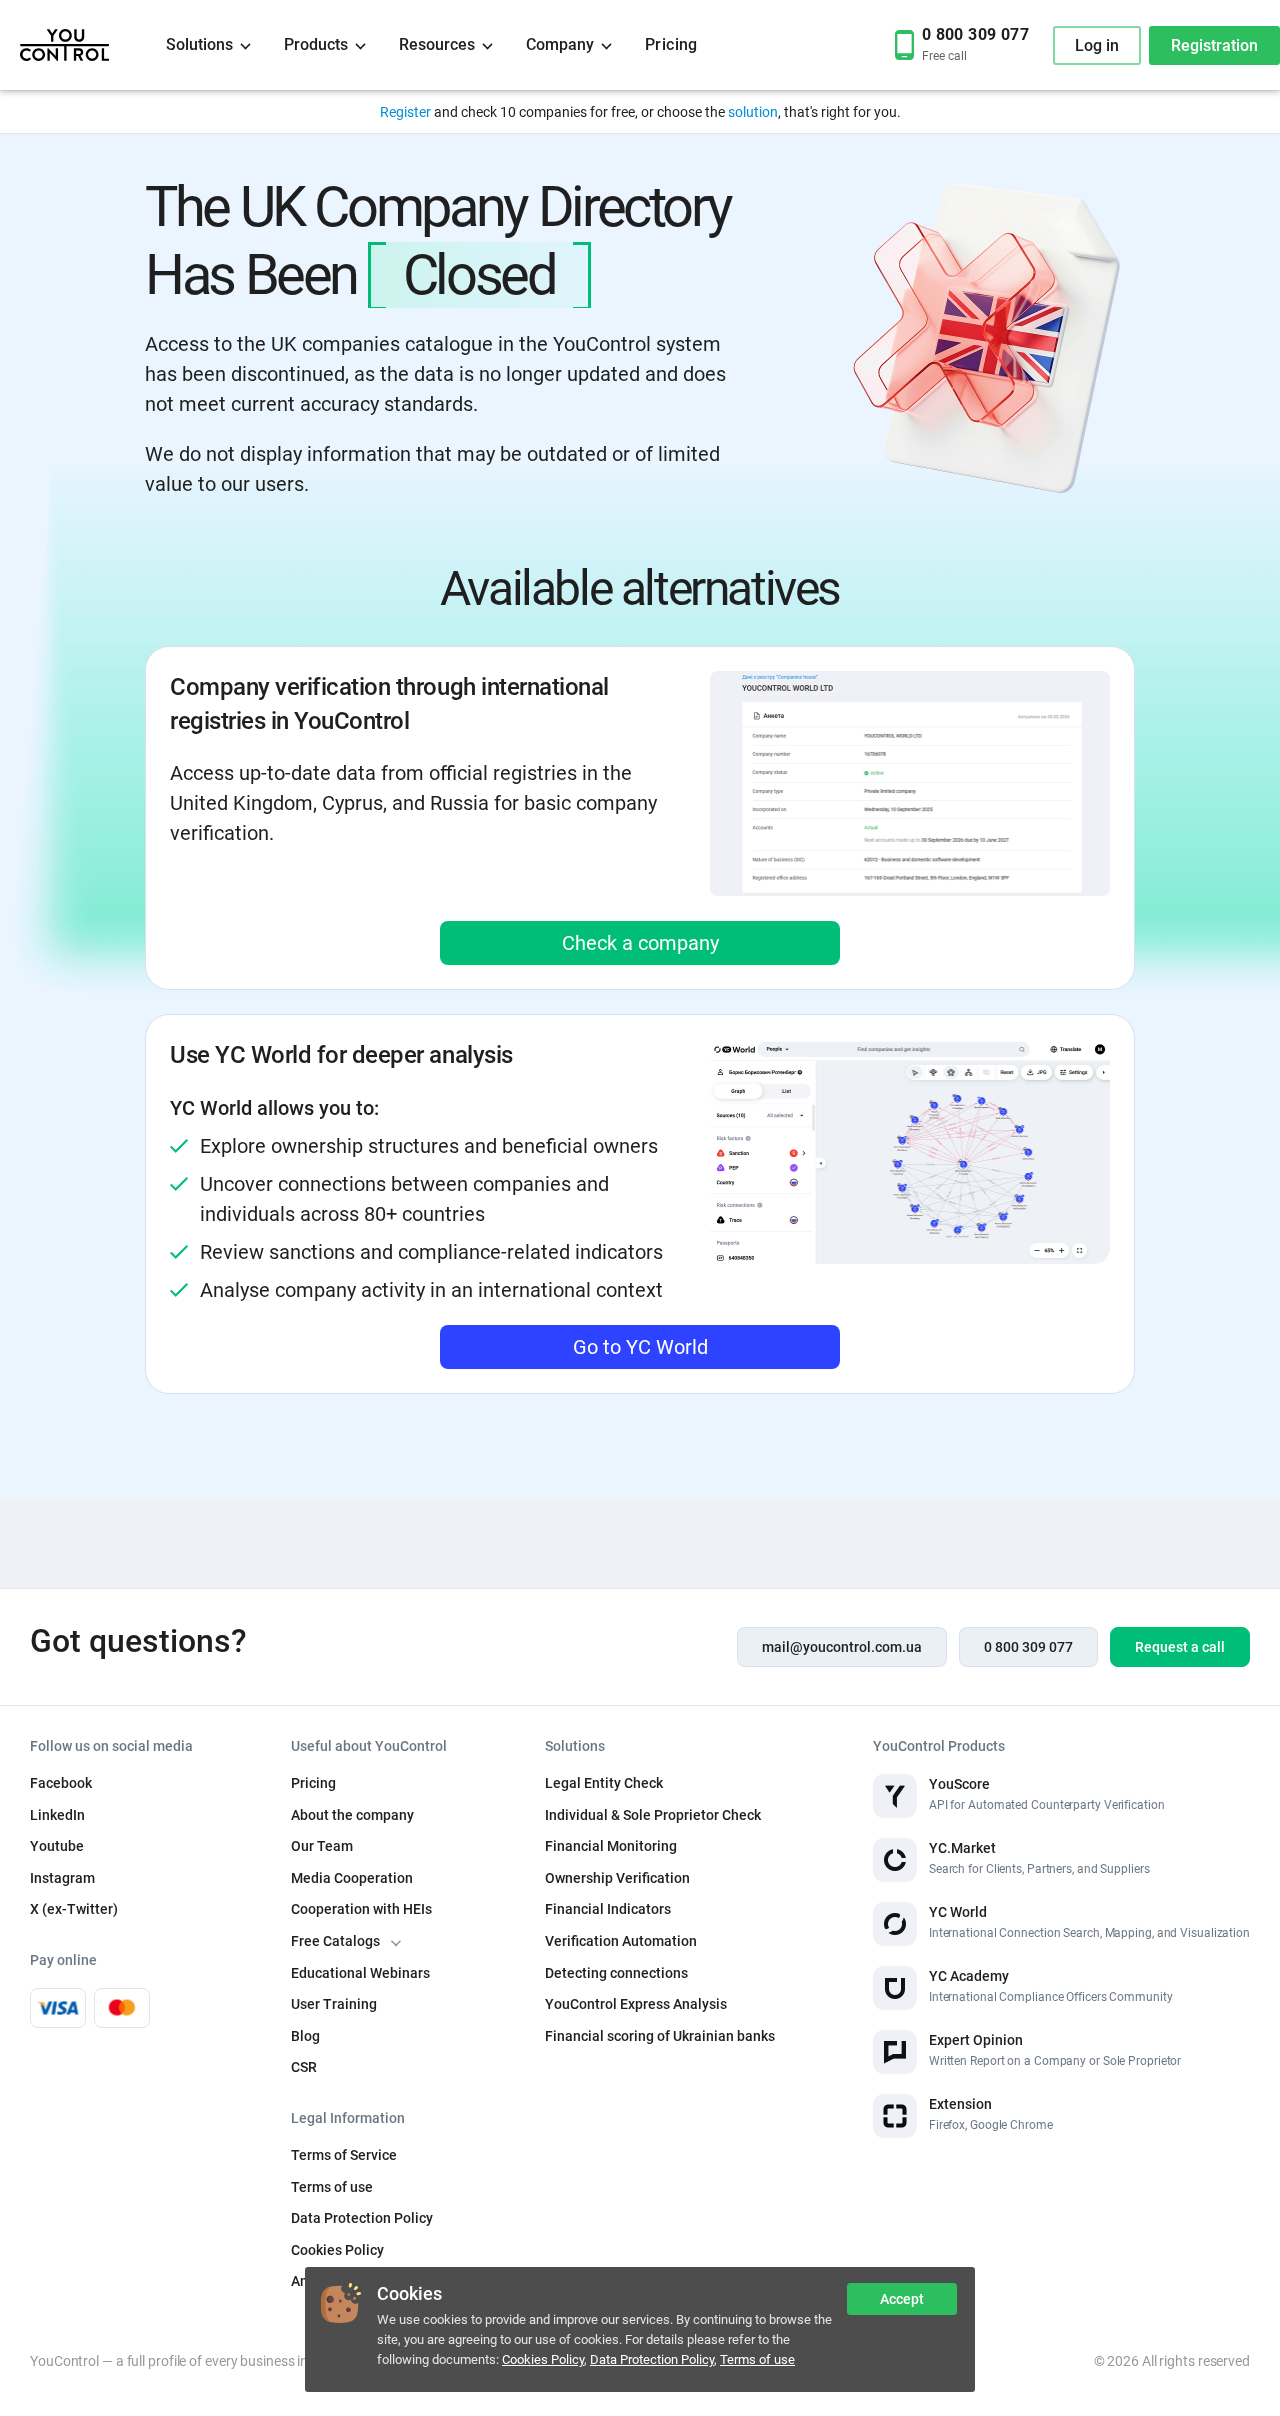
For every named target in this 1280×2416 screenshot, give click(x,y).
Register (405, 112)
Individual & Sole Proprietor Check (653, 1815)
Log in (1097, 45)
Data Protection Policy (652, 2359)
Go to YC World (640, 1347)
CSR (304, 2067)
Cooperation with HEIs (361, 1909)
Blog (305, 2036)
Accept (902, 2299)
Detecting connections (616, 1973)
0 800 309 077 (1028, 1647)
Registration (1214, 45)
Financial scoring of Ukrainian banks (660, 2036)
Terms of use (757, 2359)
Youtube (57, 1846)
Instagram (62, 1878)
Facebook (61, 1783)
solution (753, 112)
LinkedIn (57, 1815)
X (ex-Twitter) (74, 1909)
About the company (352, 1815)
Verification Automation (621, 1941)
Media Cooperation (352, 1878)
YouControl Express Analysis (636, 2004)
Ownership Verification (617, 1878)
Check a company (640, 943)
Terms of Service (344, 2155)
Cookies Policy (543, 2359)
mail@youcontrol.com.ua (842, 1647)
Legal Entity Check (604, 1783)
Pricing (671, 44)
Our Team (322, 1846)
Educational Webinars (360, 1973)
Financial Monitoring (611, 1846)
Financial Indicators (608, 1909)
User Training (334, 2004)
